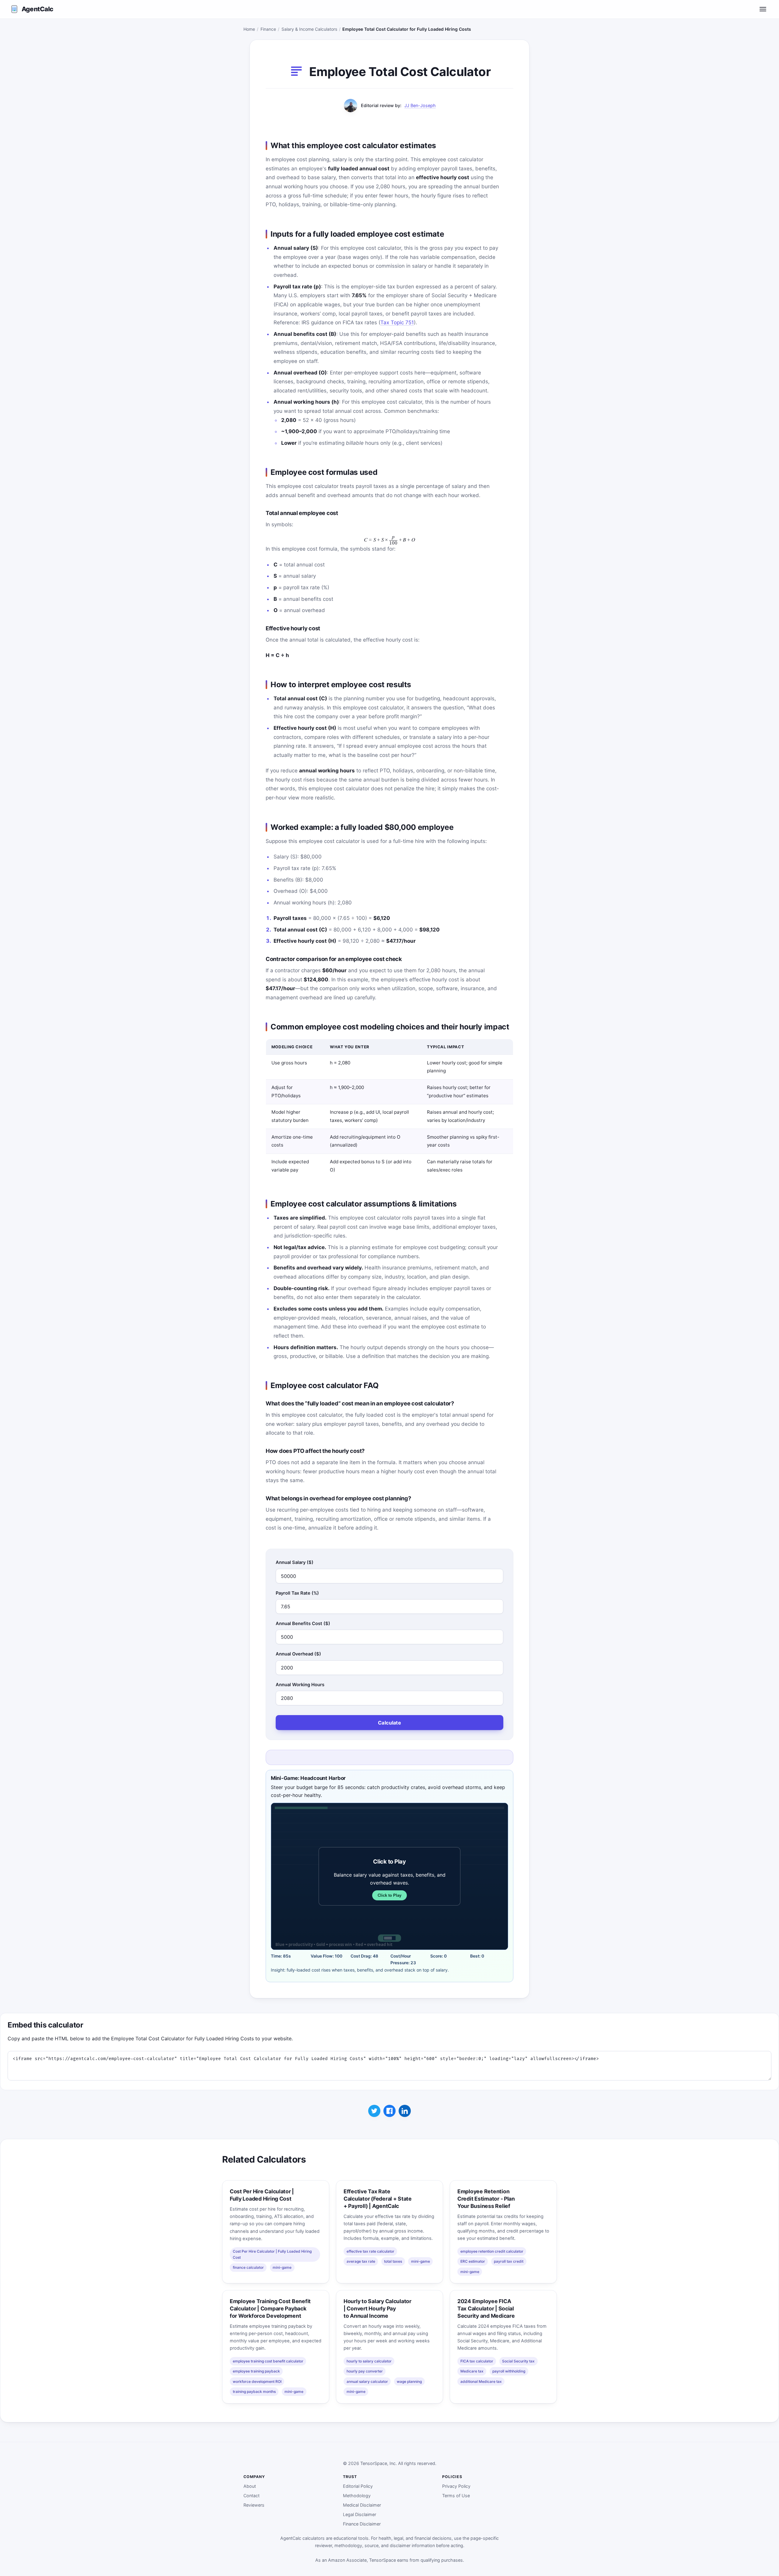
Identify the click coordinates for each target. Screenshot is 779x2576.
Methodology (357, 2496)
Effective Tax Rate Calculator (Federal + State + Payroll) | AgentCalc (378, 2199)
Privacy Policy (456, 2486)
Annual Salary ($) (295, 1562)
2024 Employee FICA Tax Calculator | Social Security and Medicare (486, 2308)
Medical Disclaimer (362, 2505)
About (250, 2486)
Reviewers (254, 2505)
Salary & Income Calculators (309, 29)
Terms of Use (456, 2496)
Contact (252, 2496)
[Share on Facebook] (389, 2111)
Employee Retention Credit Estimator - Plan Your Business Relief (486, 2199)
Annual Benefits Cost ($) (303, 1624)
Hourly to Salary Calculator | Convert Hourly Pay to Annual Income (377, 2308)
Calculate (389, 1723)
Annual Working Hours (300, 1685)
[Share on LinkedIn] (405, 2111)
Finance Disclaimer (362, 2524)
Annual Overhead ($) (298, 1654)
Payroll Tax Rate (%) (297, 1593)
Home (249, 29)
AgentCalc (37, 9)
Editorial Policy (358, 2486)
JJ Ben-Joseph (420, 105)
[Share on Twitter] (374, 2111)
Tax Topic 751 (397, 322)
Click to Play (389, 1895)
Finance (268, 29)
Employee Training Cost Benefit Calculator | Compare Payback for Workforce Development (270, 2308)
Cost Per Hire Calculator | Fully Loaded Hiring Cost (262, 2195)
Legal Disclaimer (360, 2514)
